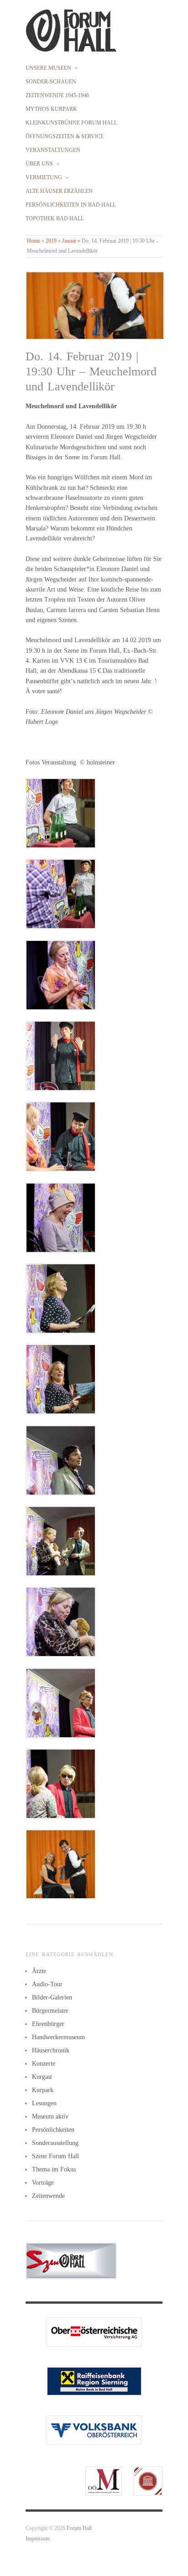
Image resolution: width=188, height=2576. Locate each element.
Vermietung (44, 178)
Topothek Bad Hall (55, 219)
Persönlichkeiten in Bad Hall (71, 205)
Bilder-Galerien (52, 1997)
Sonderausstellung (55, 2143)
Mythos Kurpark (51, 109)
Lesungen (44, 2103)
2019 (51, 241)
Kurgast (42, 2077)
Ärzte (39, 1971)
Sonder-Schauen (51, 82)
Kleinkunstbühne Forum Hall (71, 123)
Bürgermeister (50, 2011)
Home (34, 241)
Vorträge (43, 2183)
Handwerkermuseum (58, 2037)
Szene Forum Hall (55, 2156)
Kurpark (43, 2090)
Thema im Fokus (54, 2169)
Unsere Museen (48, 68)
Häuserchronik (51, 2050)
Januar (69, 241)
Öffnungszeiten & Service (65, 137)
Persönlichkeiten (53, 2130)
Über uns (39, 164)
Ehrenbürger (48, 2024)
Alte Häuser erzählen (59, 192)
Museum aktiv (50, 2116)
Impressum (38, 2539)
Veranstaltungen (53, 151)
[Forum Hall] (71, 29)
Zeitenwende (48, 2196)
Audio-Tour (47, 1984)
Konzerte (44, 2064)
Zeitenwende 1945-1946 (57, 96)
